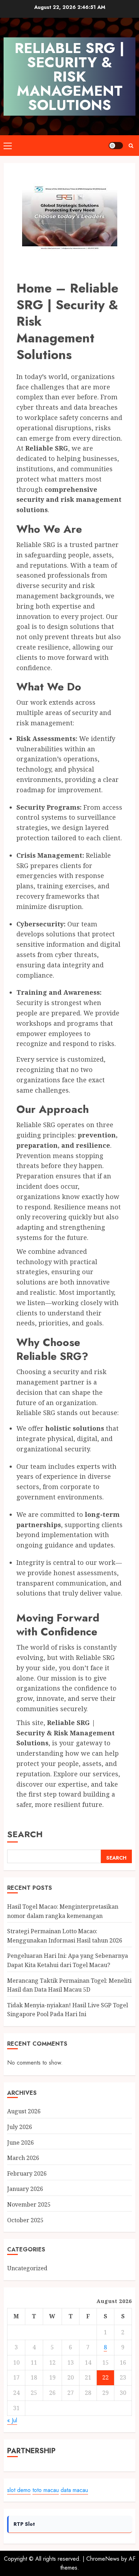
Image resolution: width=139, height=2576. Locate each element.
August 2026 (24, 2111)
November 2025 (29, 2204)
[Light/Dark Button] (116, 146)
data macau (74, 2490)
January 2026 (25, 2189)
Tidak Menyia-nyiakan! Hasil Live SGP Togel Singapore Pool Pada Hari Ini (68, 2010)
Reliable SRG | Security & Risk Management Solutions (69, 77)
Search (25, 1834)
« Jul (12, 2420)
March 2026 (23, 2158)
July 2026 (20, 2127)
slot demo (19, 2490)
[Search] (131, 146)
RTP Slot (24, 2524)
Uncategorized (27, 2268)
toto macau (46, 2490)
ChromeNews (103, 2559)
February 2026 (27, 2173)
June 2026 (20, 2143)
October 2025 (25, 2220)
